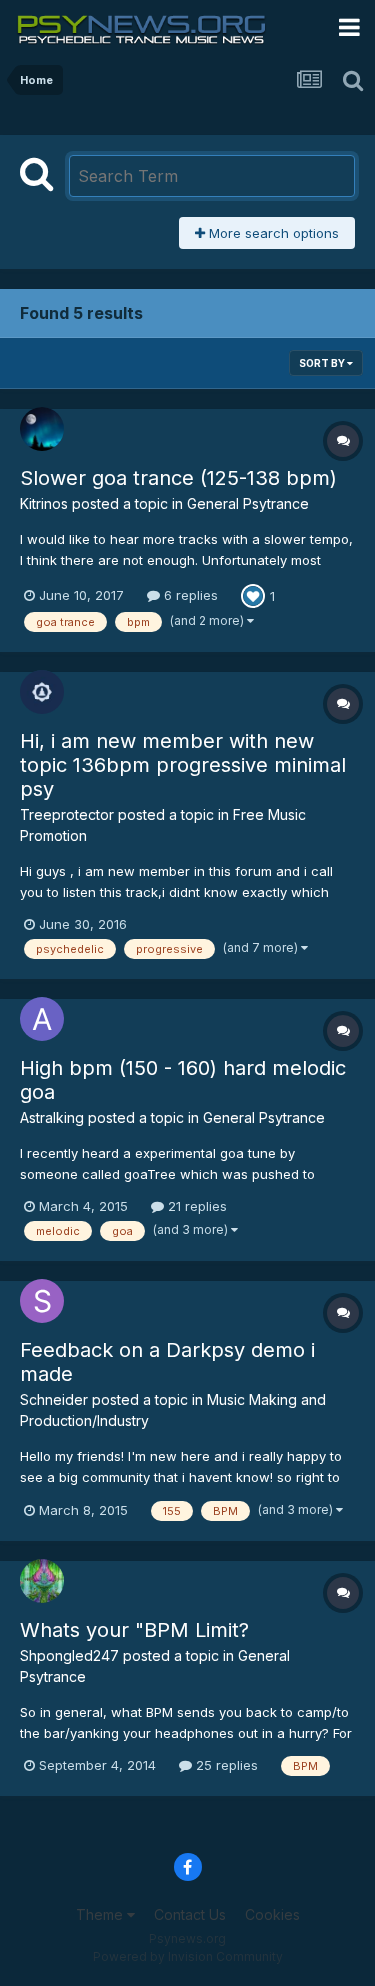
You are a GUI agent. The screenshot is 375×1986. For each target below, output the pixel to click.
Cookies (272, 1914)
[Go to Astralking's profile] (42, 1019)
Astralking (52, 1117)
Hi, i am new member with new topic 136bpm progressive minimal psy (183, 765)
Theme (101, 1914)
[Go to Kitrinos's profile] (42, 429)
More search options (272, 233)
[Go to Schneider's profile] (42, 1301)
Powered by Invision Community (188, 1956)
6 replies (189, 595)
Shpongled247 (69, 1655)
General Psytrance (248, 503)
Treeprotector (67, 814)
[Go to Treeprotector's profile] (42, 692)
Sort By (323, 363)
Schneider (54, 1399)
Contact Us (190, 1914)
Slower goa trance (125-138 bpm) (178, 478)
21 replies (195, 1206)
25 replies (225, 1765)
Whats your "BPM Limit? (134, 1630)
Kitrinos (44, 503)
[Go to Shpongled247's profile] (42, 1581)
